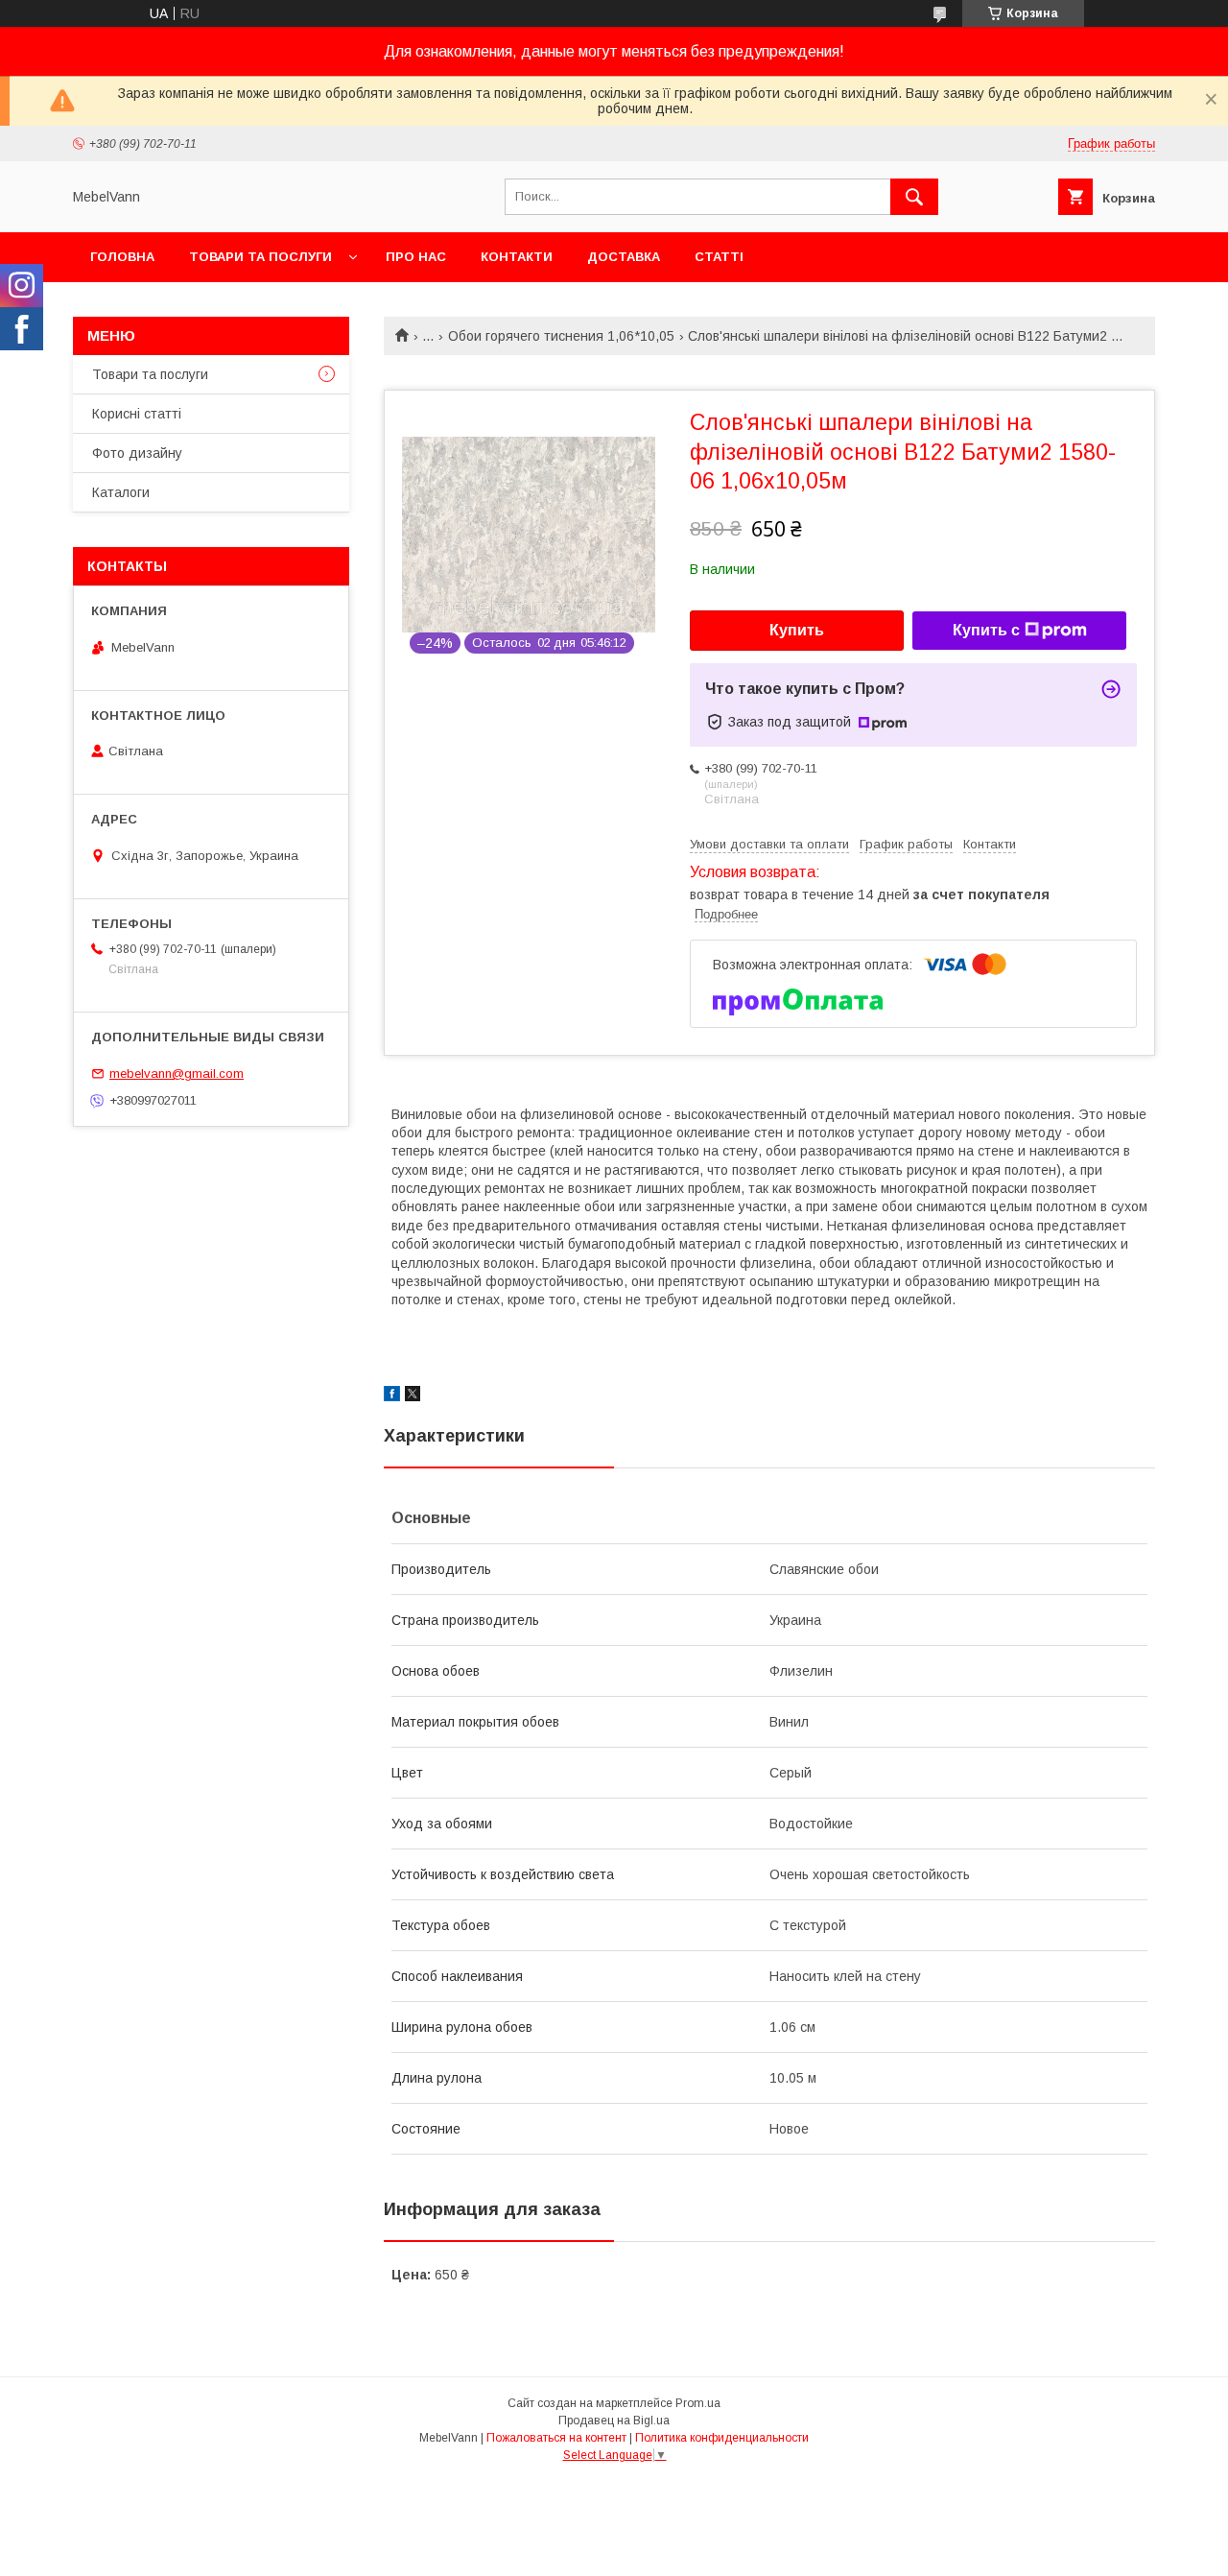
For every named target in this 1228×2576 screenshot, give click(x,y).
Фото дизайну (137, 453)
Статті (719, 257)
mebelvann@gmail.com (177, 1073)
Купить (797, 630)
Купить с (986, 630)
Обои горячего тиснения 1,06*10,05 (561, 336)
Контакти (517, 257)
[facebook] (392, 1396)
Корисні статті (137, 414)
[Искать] (914, 197)
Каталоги (121, 492)
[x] (413, 1396)
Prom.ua (698, 2403)
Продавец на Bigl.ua (614, 2421)
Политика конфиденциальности (722, 2438)
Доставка (624, 257)
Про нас (416, 257)
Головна (122, 257)
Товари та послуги (260, 257)
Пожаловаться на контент (556, 2438)
